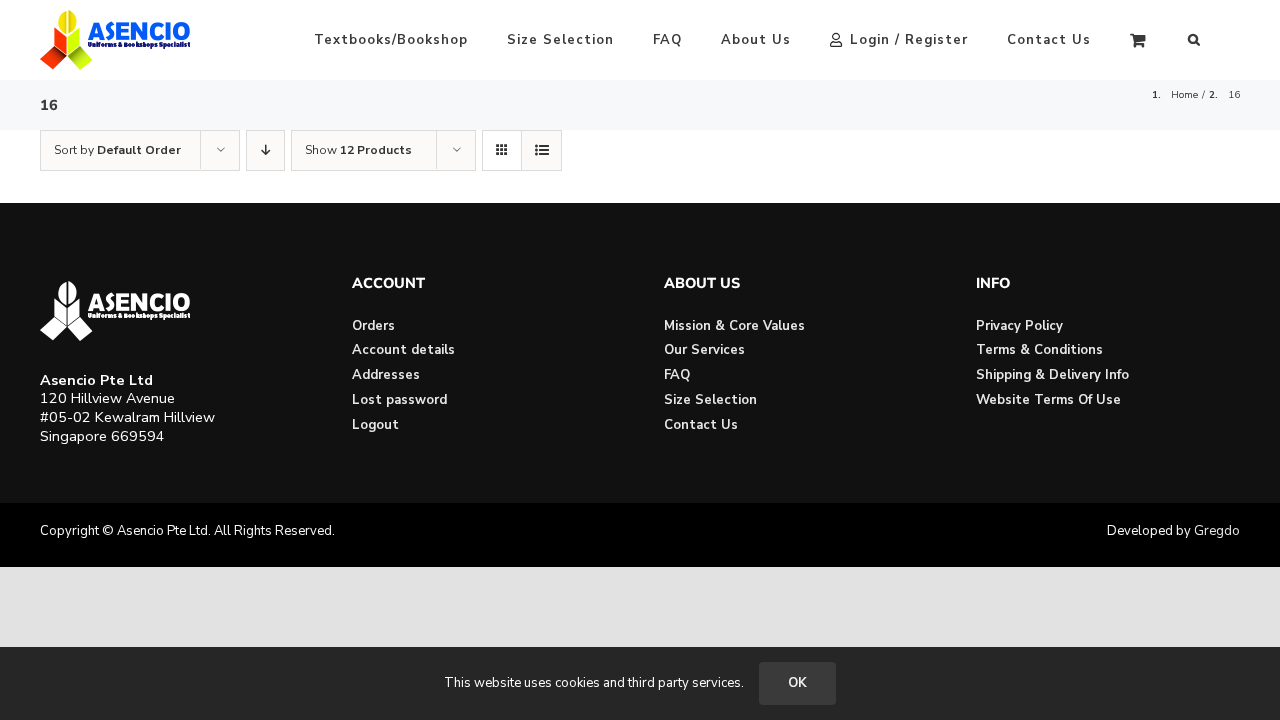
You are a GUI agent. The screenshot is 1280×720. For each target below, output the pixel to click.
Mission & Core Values (734, 326)
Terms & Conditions (1039, 350)
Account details (403, 350)
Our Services (704, 350)
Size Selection (710, 400)
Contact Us (701, 425)
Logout (375, 425)
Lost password (399, 400)
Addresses (386, 375)
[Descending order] (265, 150)
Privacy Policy (1019, 326)
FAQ (677, 375)
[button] (1194, 40)
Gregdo (1217, 531)
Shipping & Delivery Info (1052, 375)
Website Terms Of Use (1048, 400)
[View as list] (541, 150)
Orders (373, 326)
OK (797, 683)
